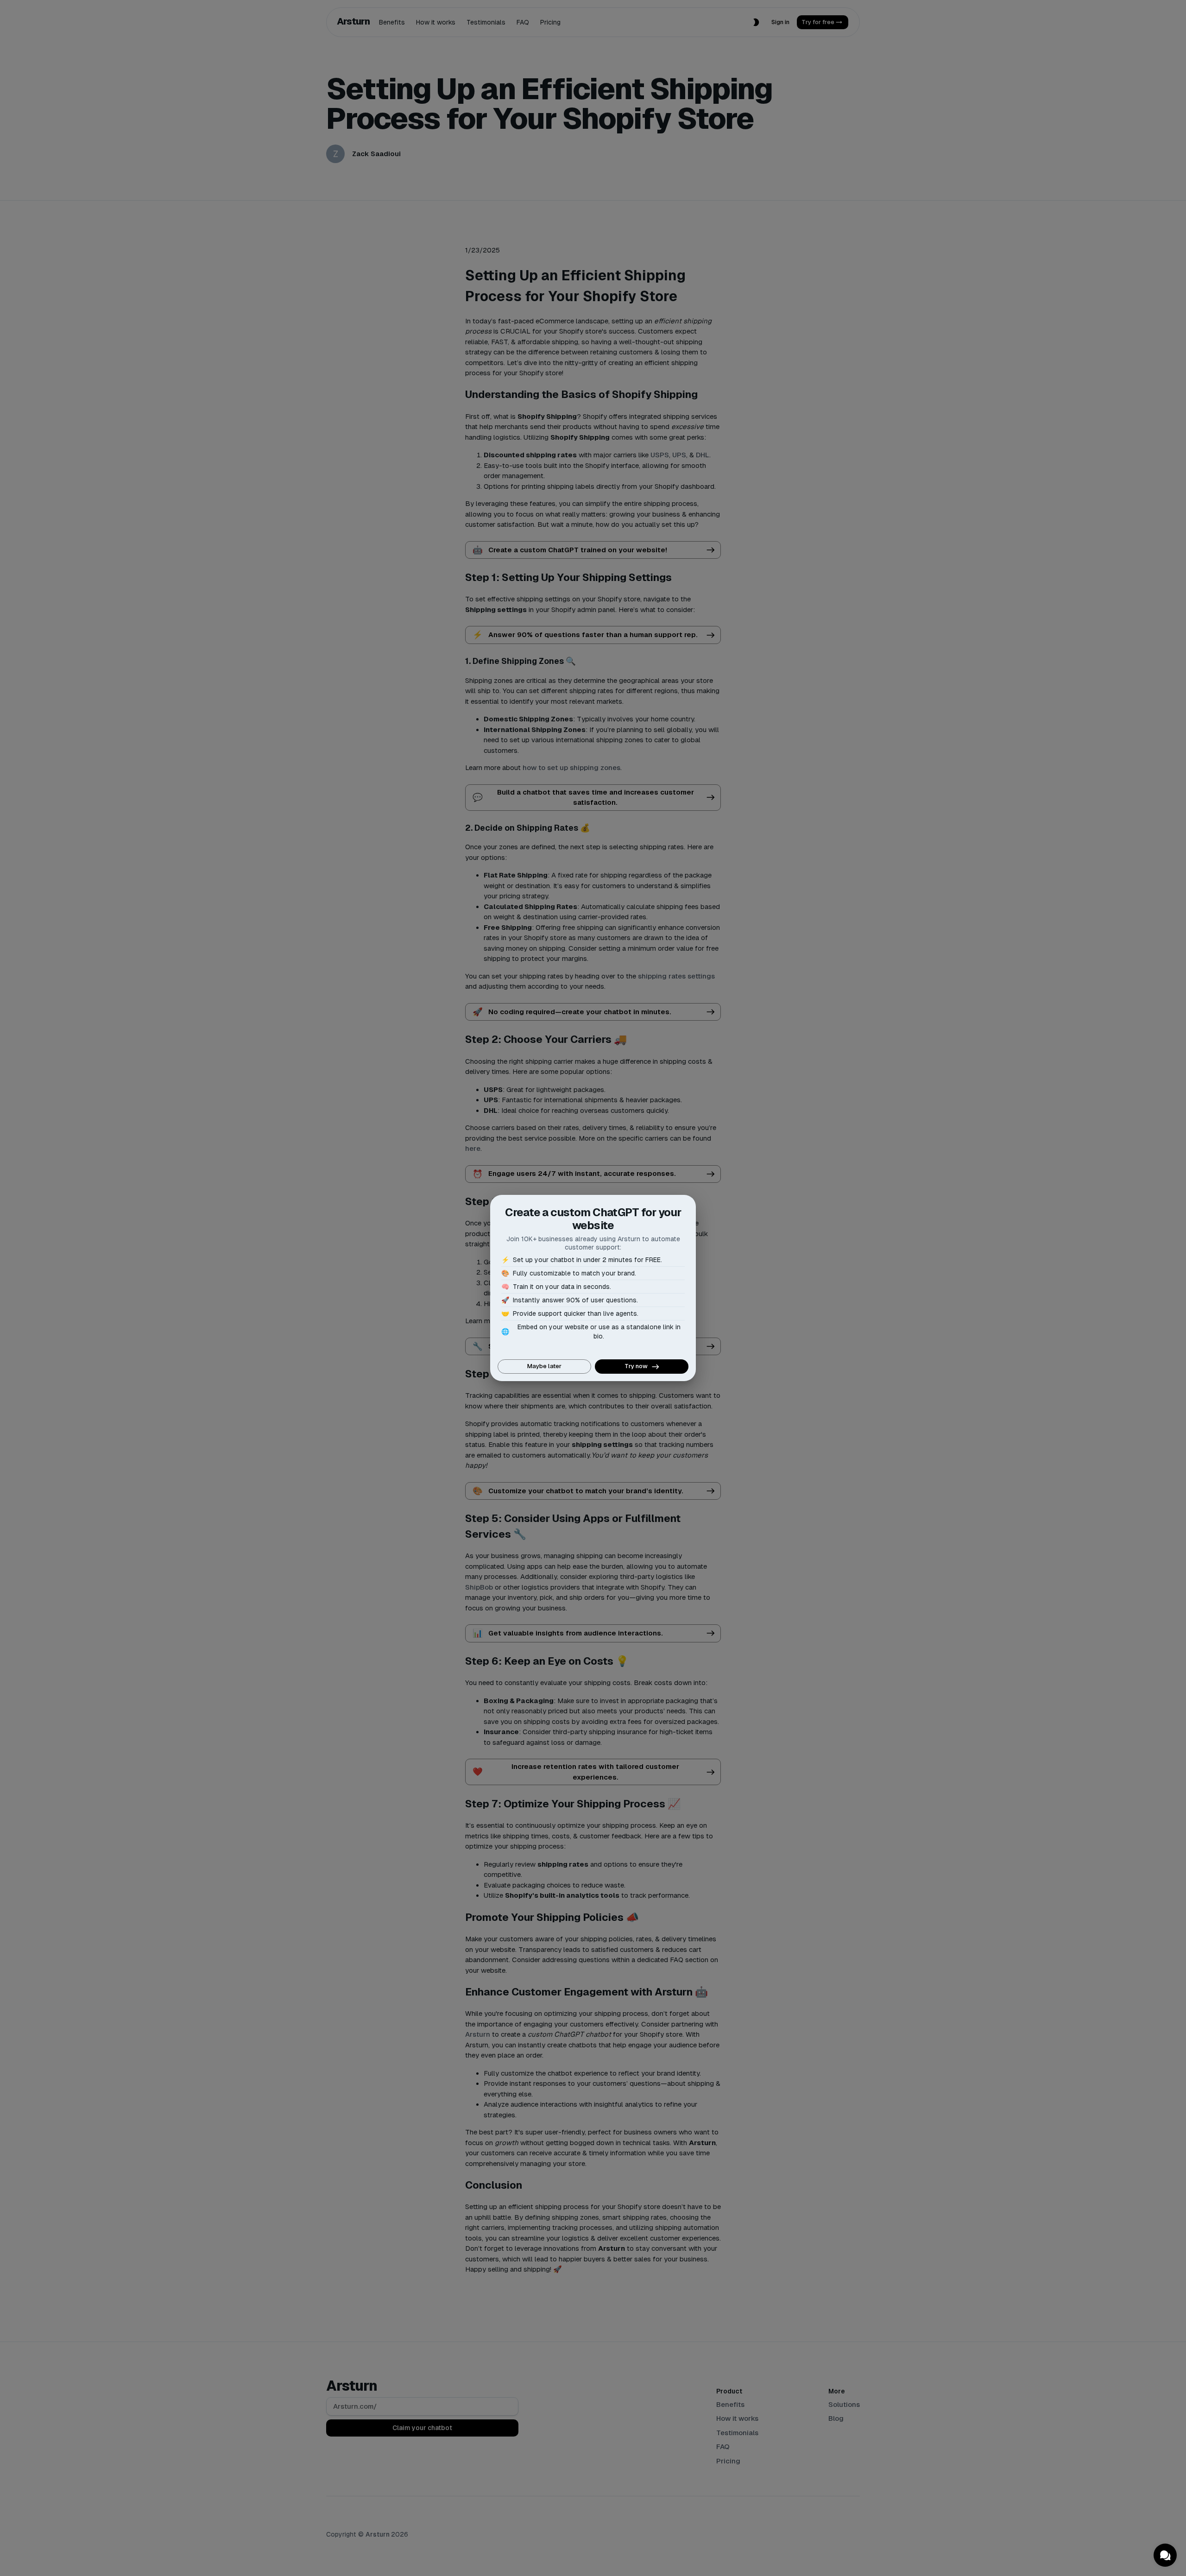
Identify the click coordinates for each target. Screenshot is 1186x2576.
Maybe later (544, 1366)
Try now (636, 1366)
